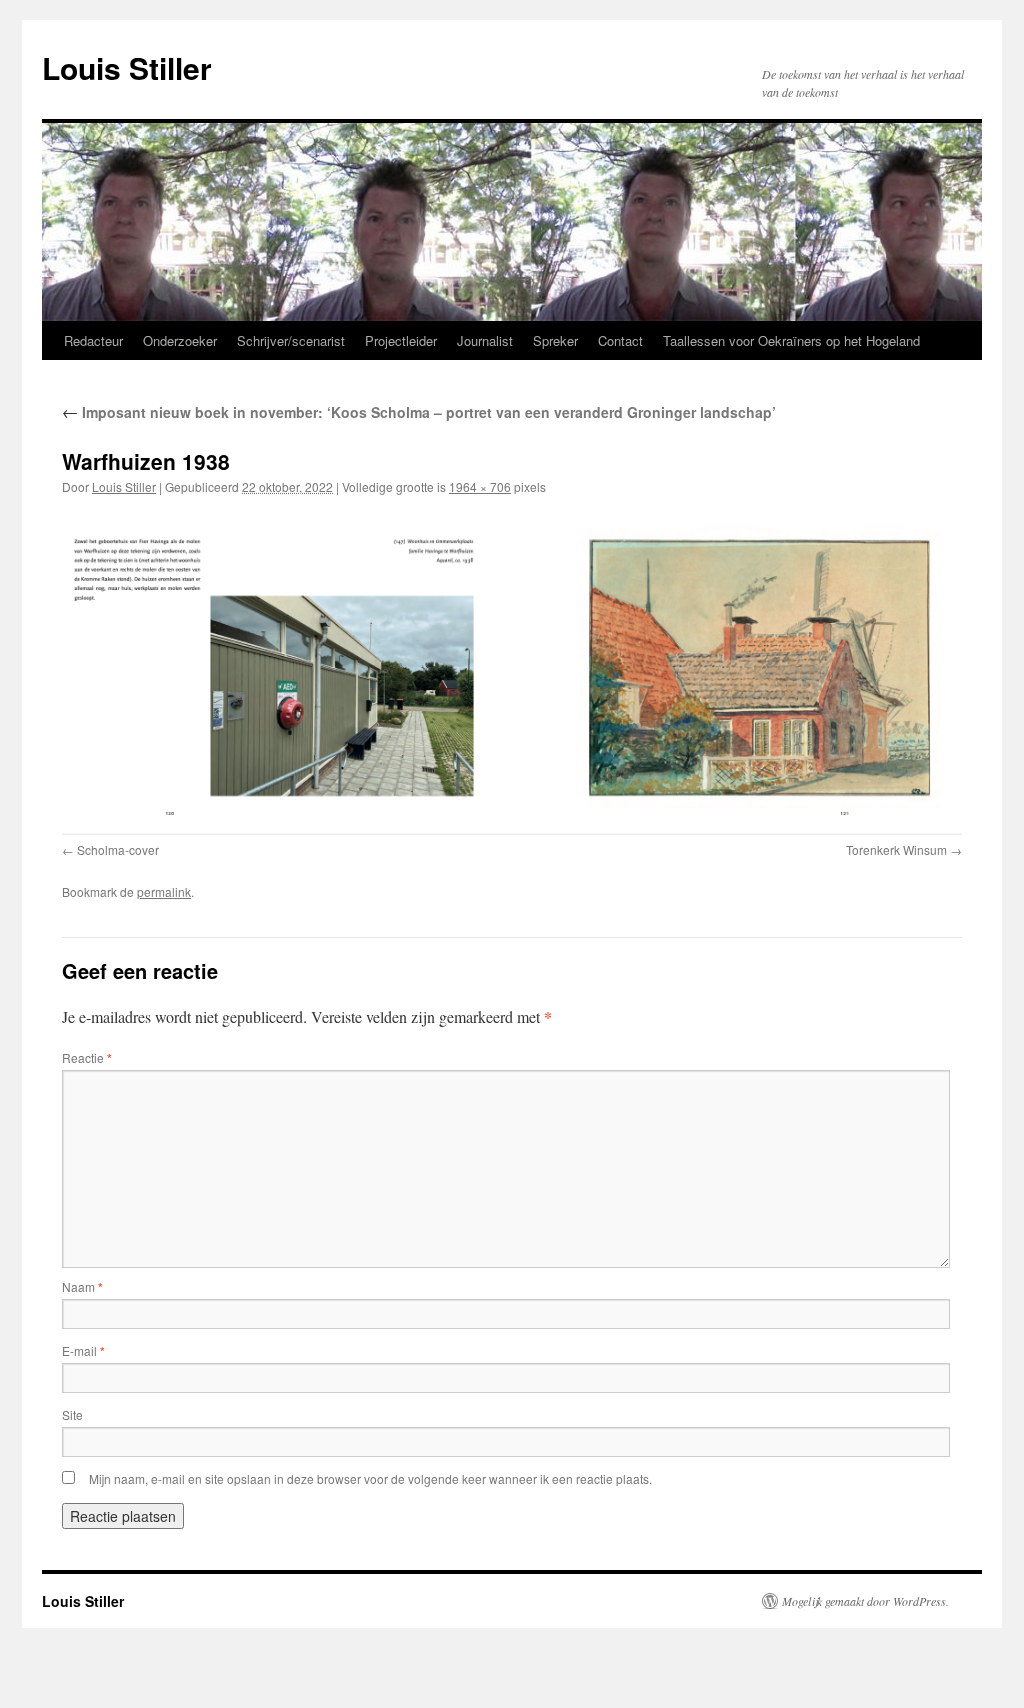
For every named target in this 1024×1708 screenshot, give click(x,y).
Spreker (555, 340)
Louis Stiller (127, 67)
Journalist (485, 340)
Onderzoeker (180, 340)
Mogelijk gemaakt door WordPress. (865, 1601)
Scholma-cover (118, 849)
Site (72, 1414)
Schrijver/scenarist (291, 340)
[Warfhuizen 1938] (512, 673)
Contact (620, 340)
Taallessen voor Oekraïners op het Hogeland (791, 340)
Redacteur (93, 340)
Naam (82, 1286)
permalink (164, 891)
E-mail (83, 1350)
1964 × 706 (480, 486)
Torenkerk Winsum (896, 849)
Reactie (87, 1057)
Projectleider (401, 340)
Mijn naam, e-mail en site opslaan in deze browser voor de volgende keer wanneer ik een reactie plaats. (370, 1478)
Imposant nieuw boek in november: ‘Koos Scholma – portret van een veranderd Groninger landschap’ (419, 412)
